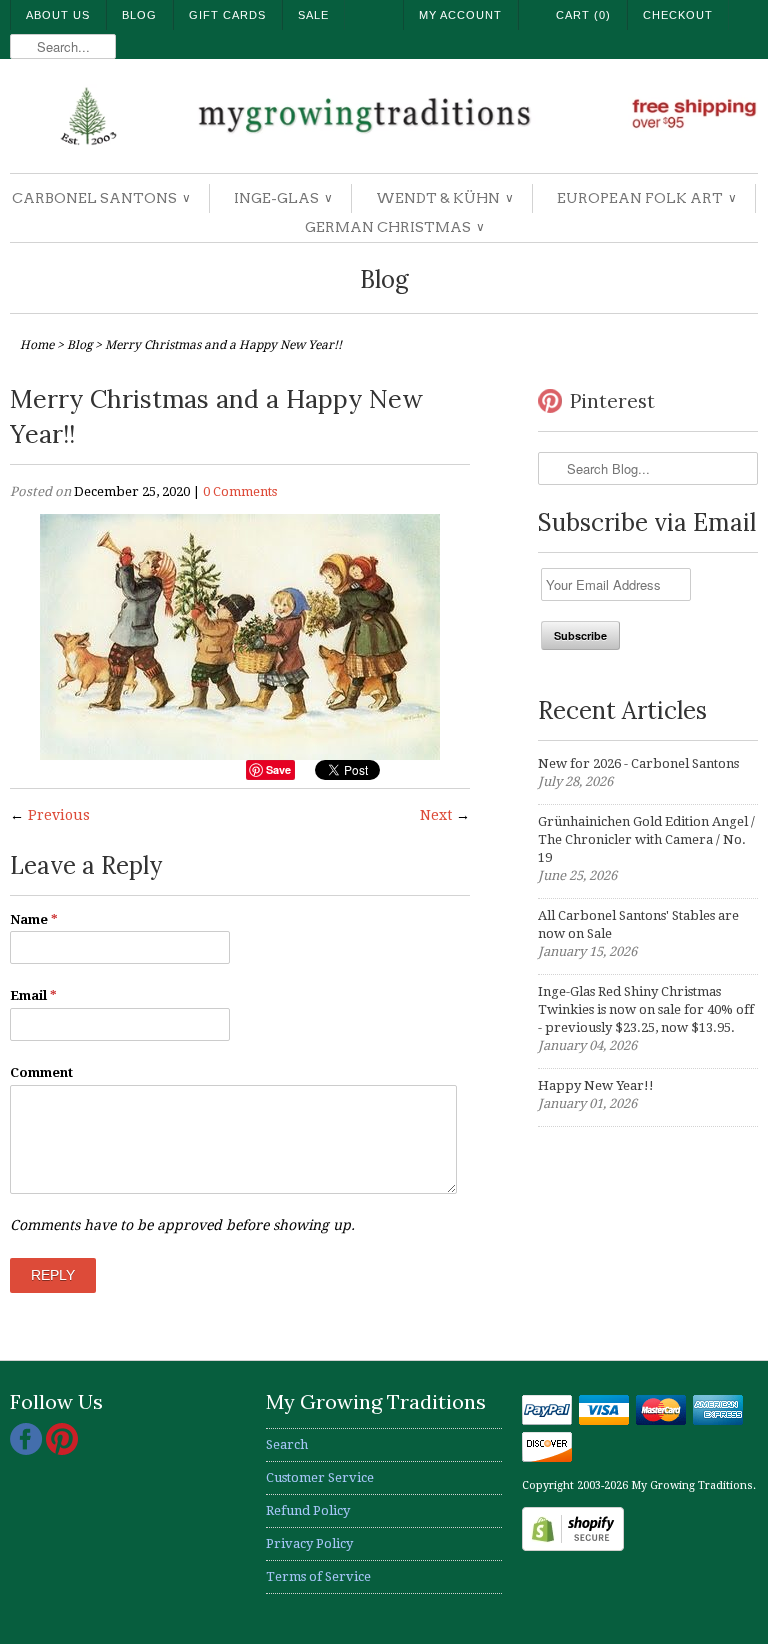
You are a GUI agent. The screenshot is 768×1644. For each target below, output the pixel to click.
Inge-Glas (282, 198)
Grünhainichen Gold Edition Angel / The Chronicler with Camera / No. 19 (646, 839)
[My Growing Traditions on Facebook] (28, 1450)
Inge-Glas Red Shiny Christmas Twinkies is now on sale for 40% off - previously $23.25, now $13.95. (646, 1009)
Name (34, 919)
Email (33, 995)
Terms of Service (318, 1576)
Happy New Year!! (596, 1085)
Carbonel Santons (100, 198)
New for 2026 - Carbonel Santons (638, 763)
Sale (313, 15)
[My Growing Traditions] (384, 118)
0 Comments (240, 491)
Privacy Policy (309, 1543)
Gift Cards (227, 15)
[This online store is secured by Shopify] (573, 1546)
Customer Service (320, 1477)
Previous (59, 815)
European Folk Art (646, 198)
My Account (460, 15)
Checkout (678, 15)
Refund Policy (308, 1510)
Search (287, 1444)
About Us (58, 15)
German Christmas (394, 227)
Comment (41, 1072)
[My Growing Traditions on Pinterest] (62, 1450)
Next (436, 815)
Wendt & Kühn (444, 198)
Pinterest (612, 401)
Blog (139, 15)
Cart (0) (583, 15)
